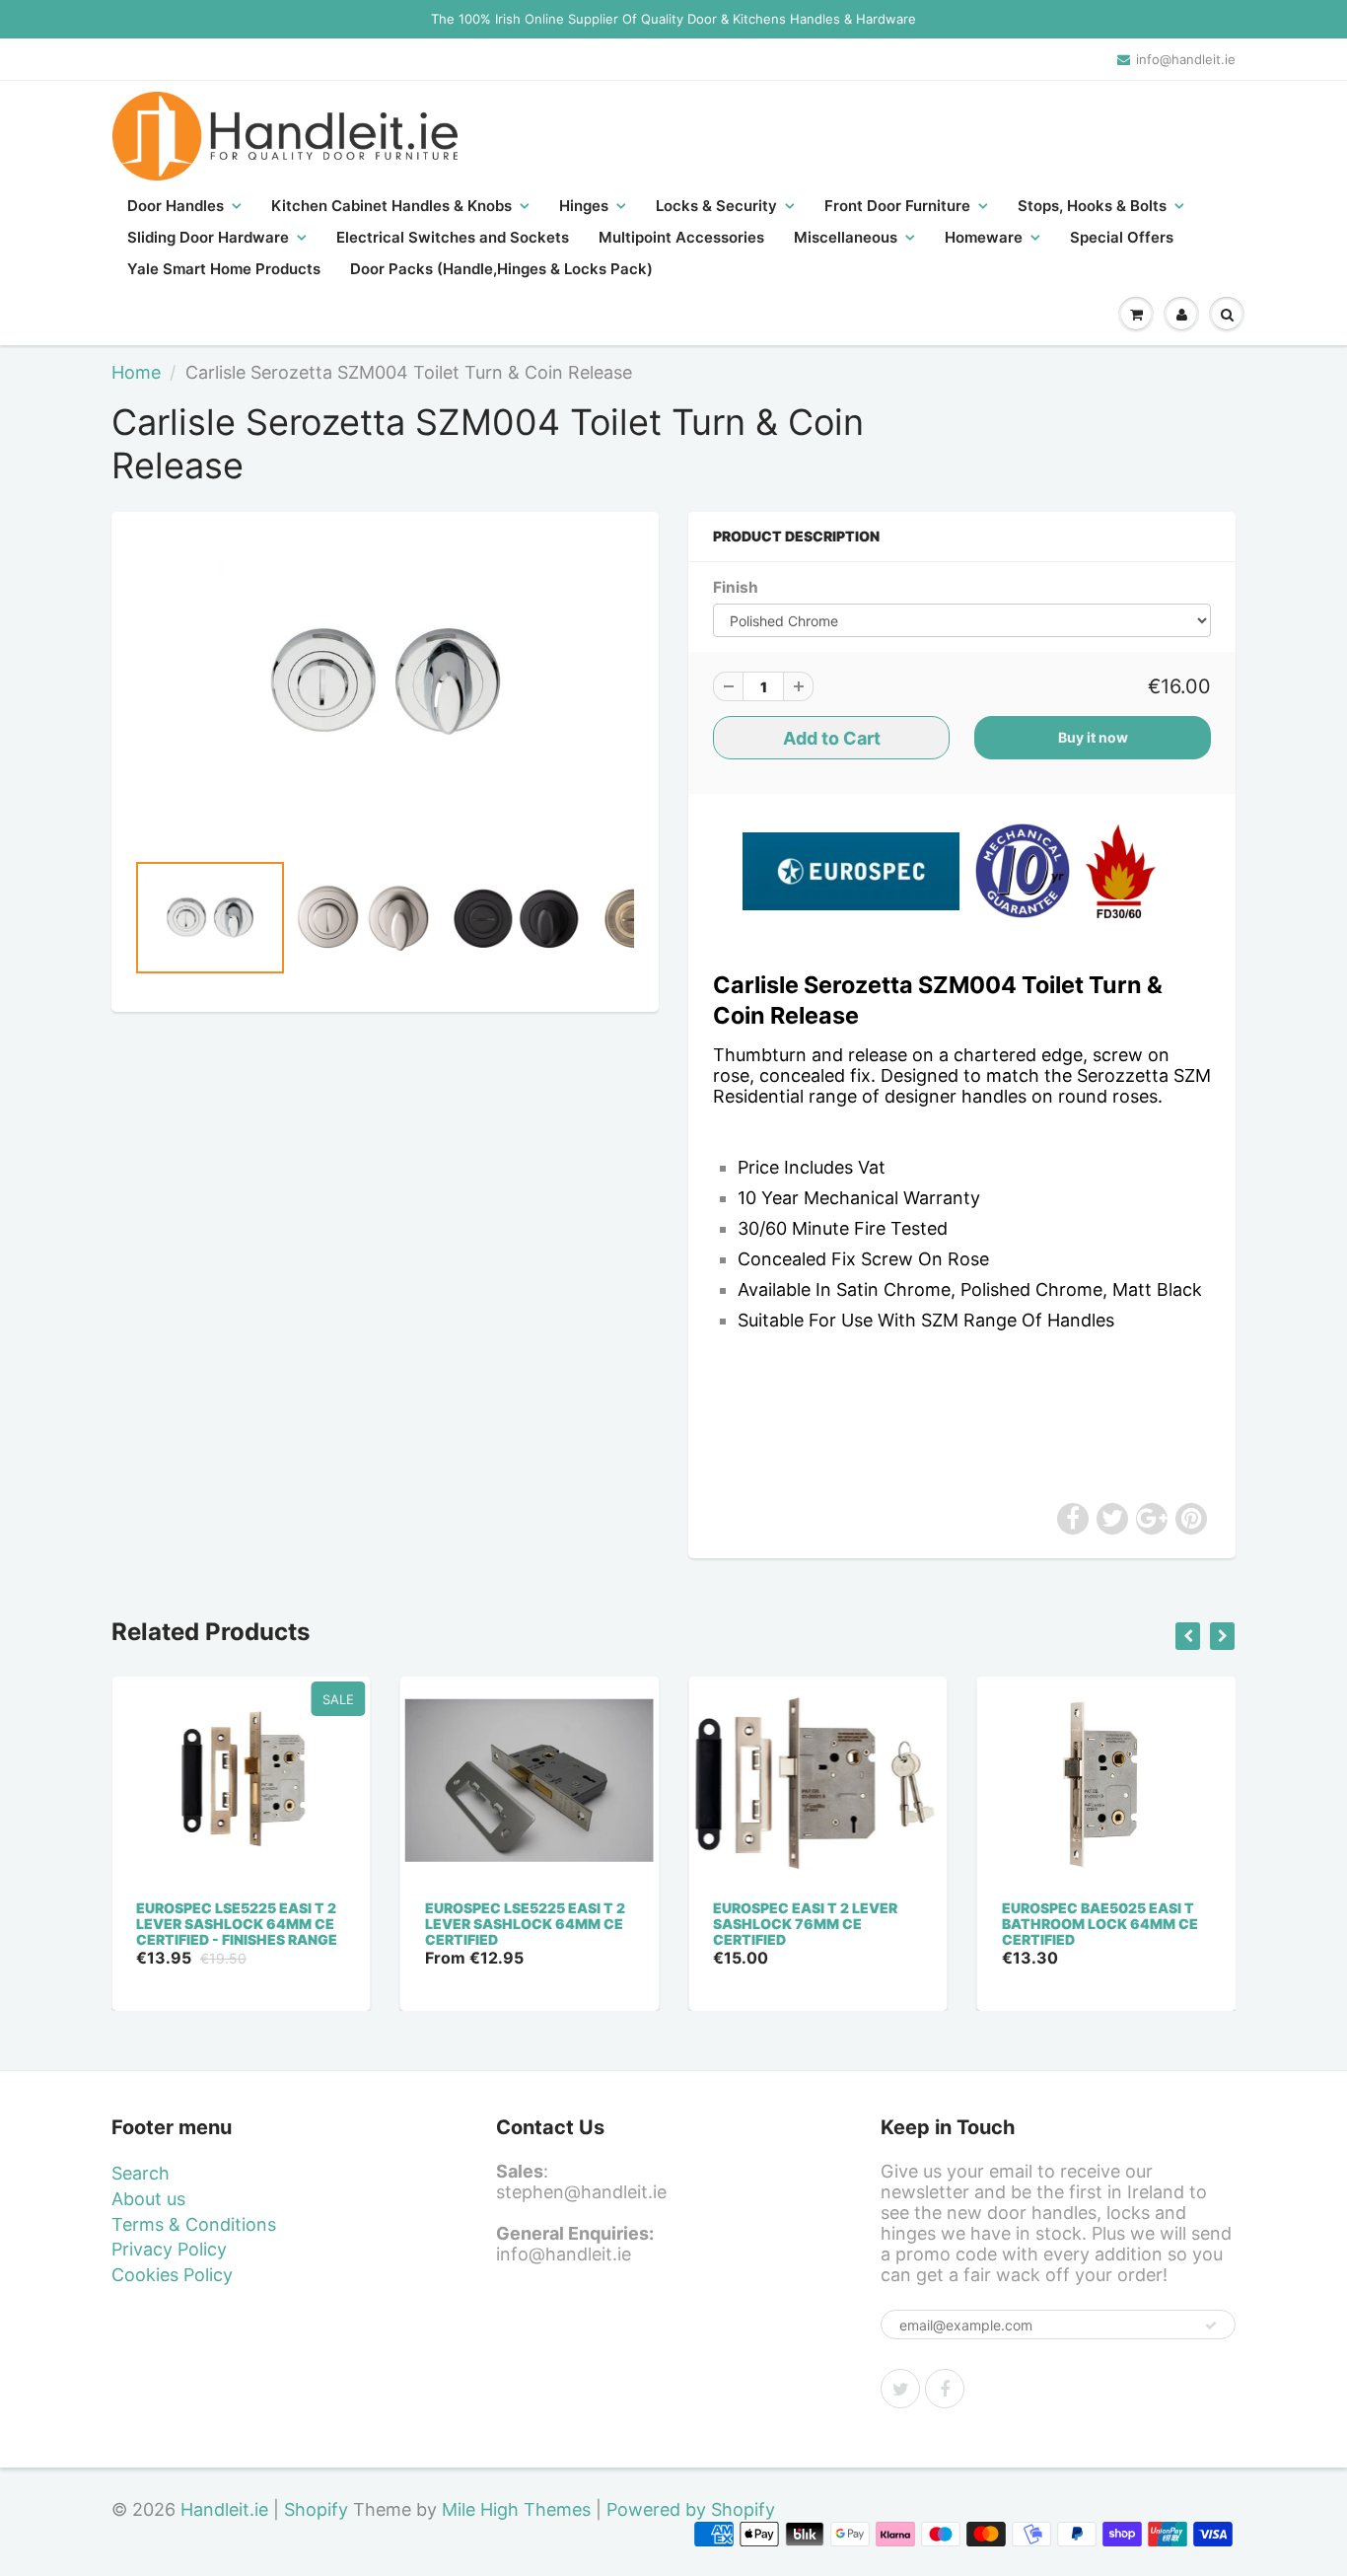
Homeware (984, 237)
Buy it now (1093, 737)
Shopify (316, 2509)
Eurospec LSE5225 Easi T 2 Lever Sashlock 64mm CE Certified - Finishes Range (237, 1924)
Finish (736, 587)
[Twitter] (900, 2389)
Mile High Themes (516, 2509)
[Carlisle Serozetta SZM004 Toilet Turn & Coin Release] (385, 681)
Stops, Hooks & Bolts (1092, 206)
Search (141, 2173)
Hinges (584, 206)
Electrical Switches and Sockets (453, 237)
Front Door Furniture (897, 206)
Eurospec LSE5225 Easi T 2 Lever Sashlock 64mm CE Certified (525, 1924)
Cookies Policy (172, 2275)
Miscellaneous (846, 237)
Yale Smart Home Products (224, 269)
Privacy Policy (169, 2249)
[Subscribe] (1211, 2326)
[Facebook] (945, 2389)
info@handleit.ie (1186, 59)
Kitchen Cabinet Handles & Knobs (391, 206)
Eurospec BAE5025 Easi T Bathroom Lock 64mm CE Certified (1100, 1924)
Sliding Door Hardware (208, 237)
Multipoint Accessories (681, 237)
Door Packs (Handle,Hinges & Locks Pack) (501, 269)
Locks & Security (716, 206)
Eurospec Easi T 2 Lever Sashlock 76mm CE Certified (805, 1924)
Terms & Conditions (194, 2224)
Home (136, 372)
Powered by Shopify (691, 2509)
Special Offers (1122, 237)
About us (148, 2199)
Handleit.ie (227, 2509)
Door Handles (176, 206)
